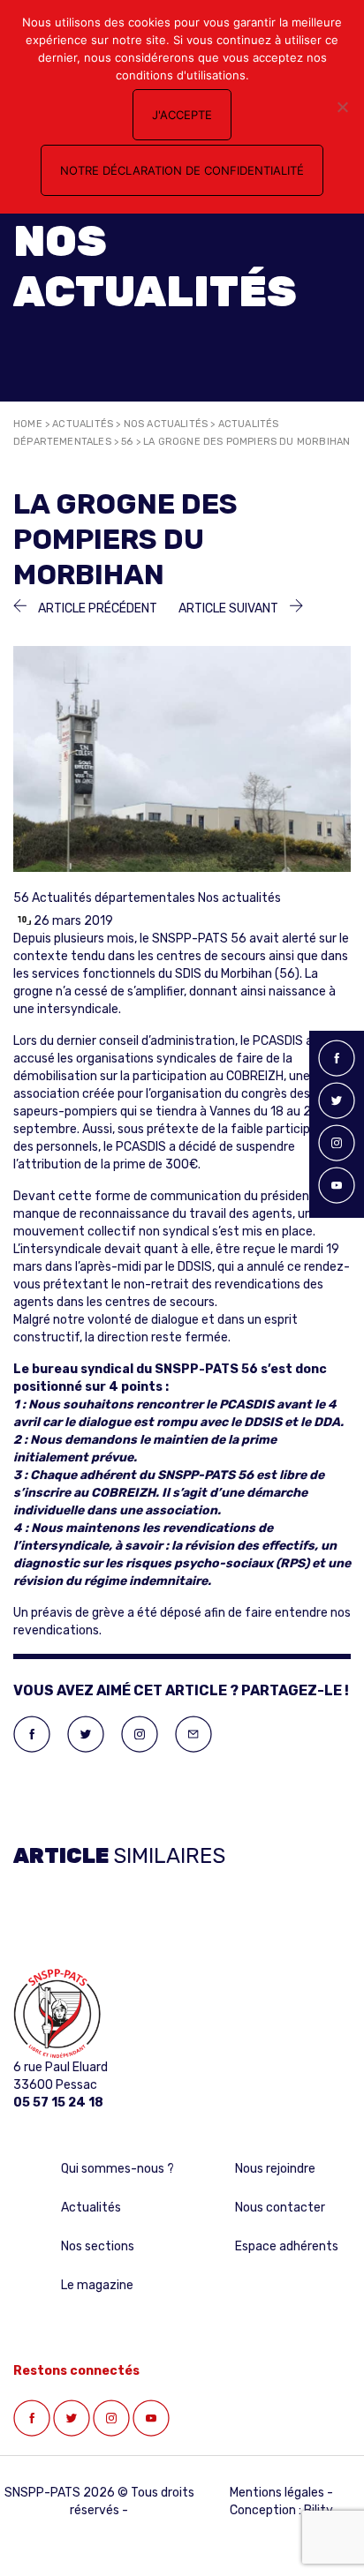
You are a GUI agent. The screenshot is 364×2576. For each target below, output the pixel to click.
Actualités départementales (114, 898)
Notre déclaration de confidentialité (182, 170)
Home (28, 424)
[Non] (342, 107)
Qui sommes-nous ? (118, 2169)
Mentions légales (277, 2493)
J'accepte (182, 115)
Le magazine (97, 2285)
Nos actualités (166, 424)
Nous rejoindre (275, 2169)
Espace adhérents (287, 2246)
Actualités (83, 424)
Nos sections (98, 2246)
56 (127, 442)
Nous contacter (280, 2208)
